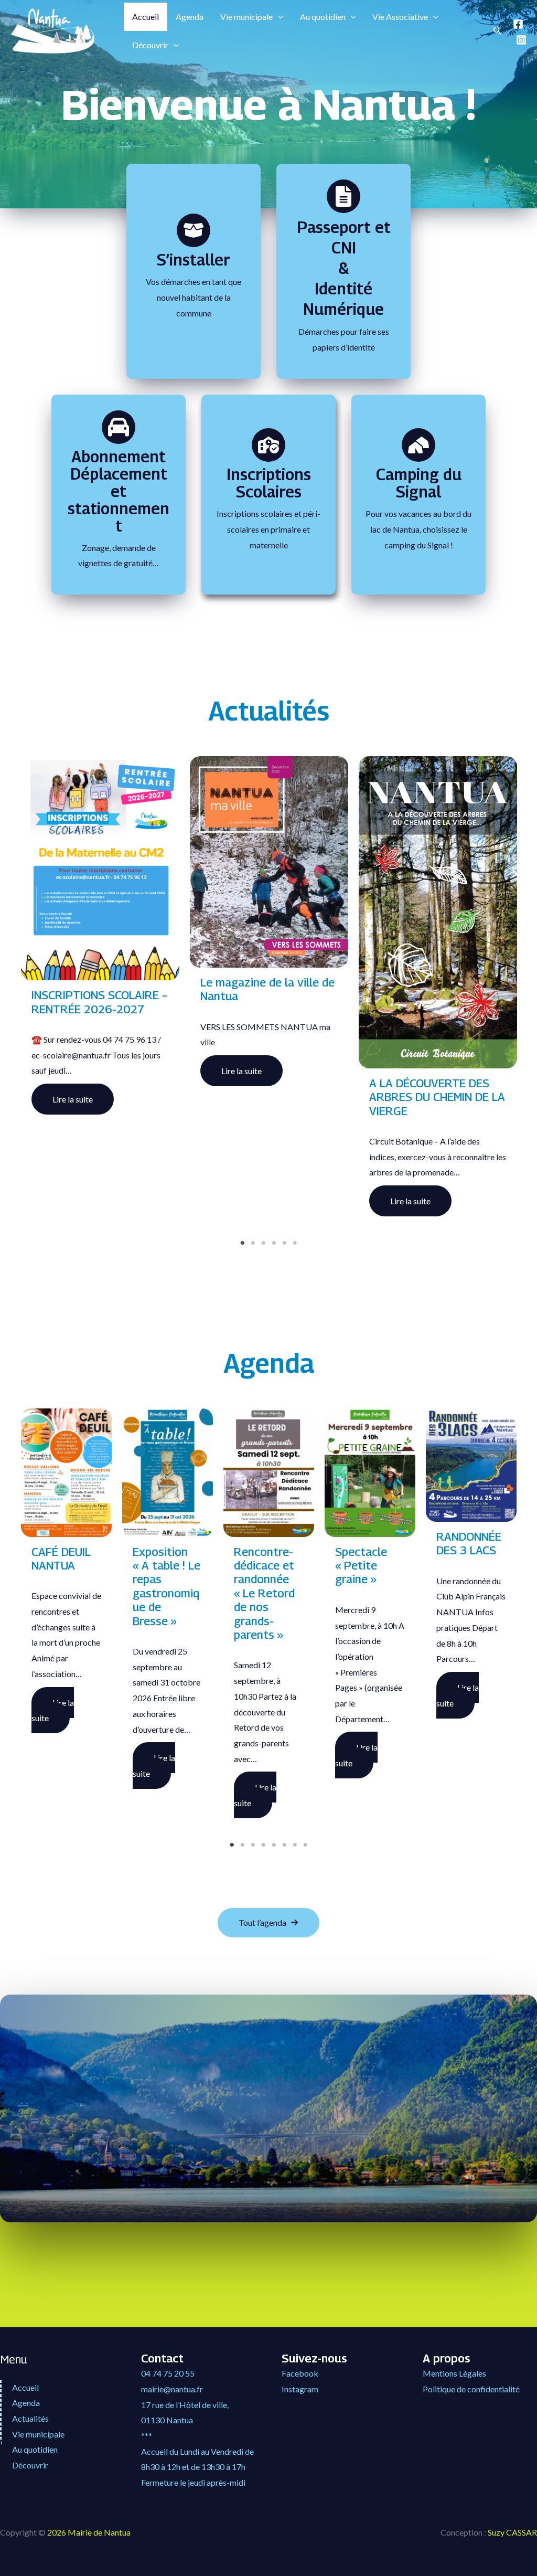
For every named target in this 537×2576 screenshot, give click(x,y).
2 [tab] (258, 1269)
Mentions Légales (454, 2373)
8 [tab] (310, 1871)
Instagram (300, 2389)
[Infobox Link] (194, 291)
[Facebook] (518, 24)
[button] (278, 17)
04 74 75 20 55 (168, 2373)
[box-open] (194, 230)
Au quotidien (323, 17)
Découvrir (150, 45)
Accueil (146, 17)
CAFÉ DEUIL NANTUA (61, 1559)
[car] (119, 427)
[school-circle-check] (268, 445)
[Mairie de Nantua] (52, 30)
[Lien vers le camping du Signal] (418, 445)
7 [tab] (300, 1871)
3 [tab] (268, 1269)
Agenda (190, 17)
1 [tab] (248, 1269)
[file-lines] (343, 196)
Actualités (30, 2418)
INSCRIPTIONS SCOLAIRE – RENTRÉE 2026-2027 (99, 1002)
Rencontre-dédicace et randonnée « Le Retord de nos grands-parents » (264, 1593)
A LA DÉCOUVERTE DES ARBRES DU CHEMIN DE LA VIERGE (437, 1097)
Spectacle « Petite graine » (361, 1566)
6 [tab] (300, 1269)
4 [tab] (279, 1269)
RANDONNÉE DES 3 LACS (469, 1543)
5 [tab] (289, 1269)
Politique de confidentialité (471, 2389)
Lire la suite (73, 1099)
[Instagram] (521, 40)
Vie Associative (400, 17)
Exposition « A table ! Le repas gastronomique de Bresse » (167, 1586)
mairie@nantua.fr (172, 2389)
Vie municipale (246, 17)
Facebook (300, 2373)
